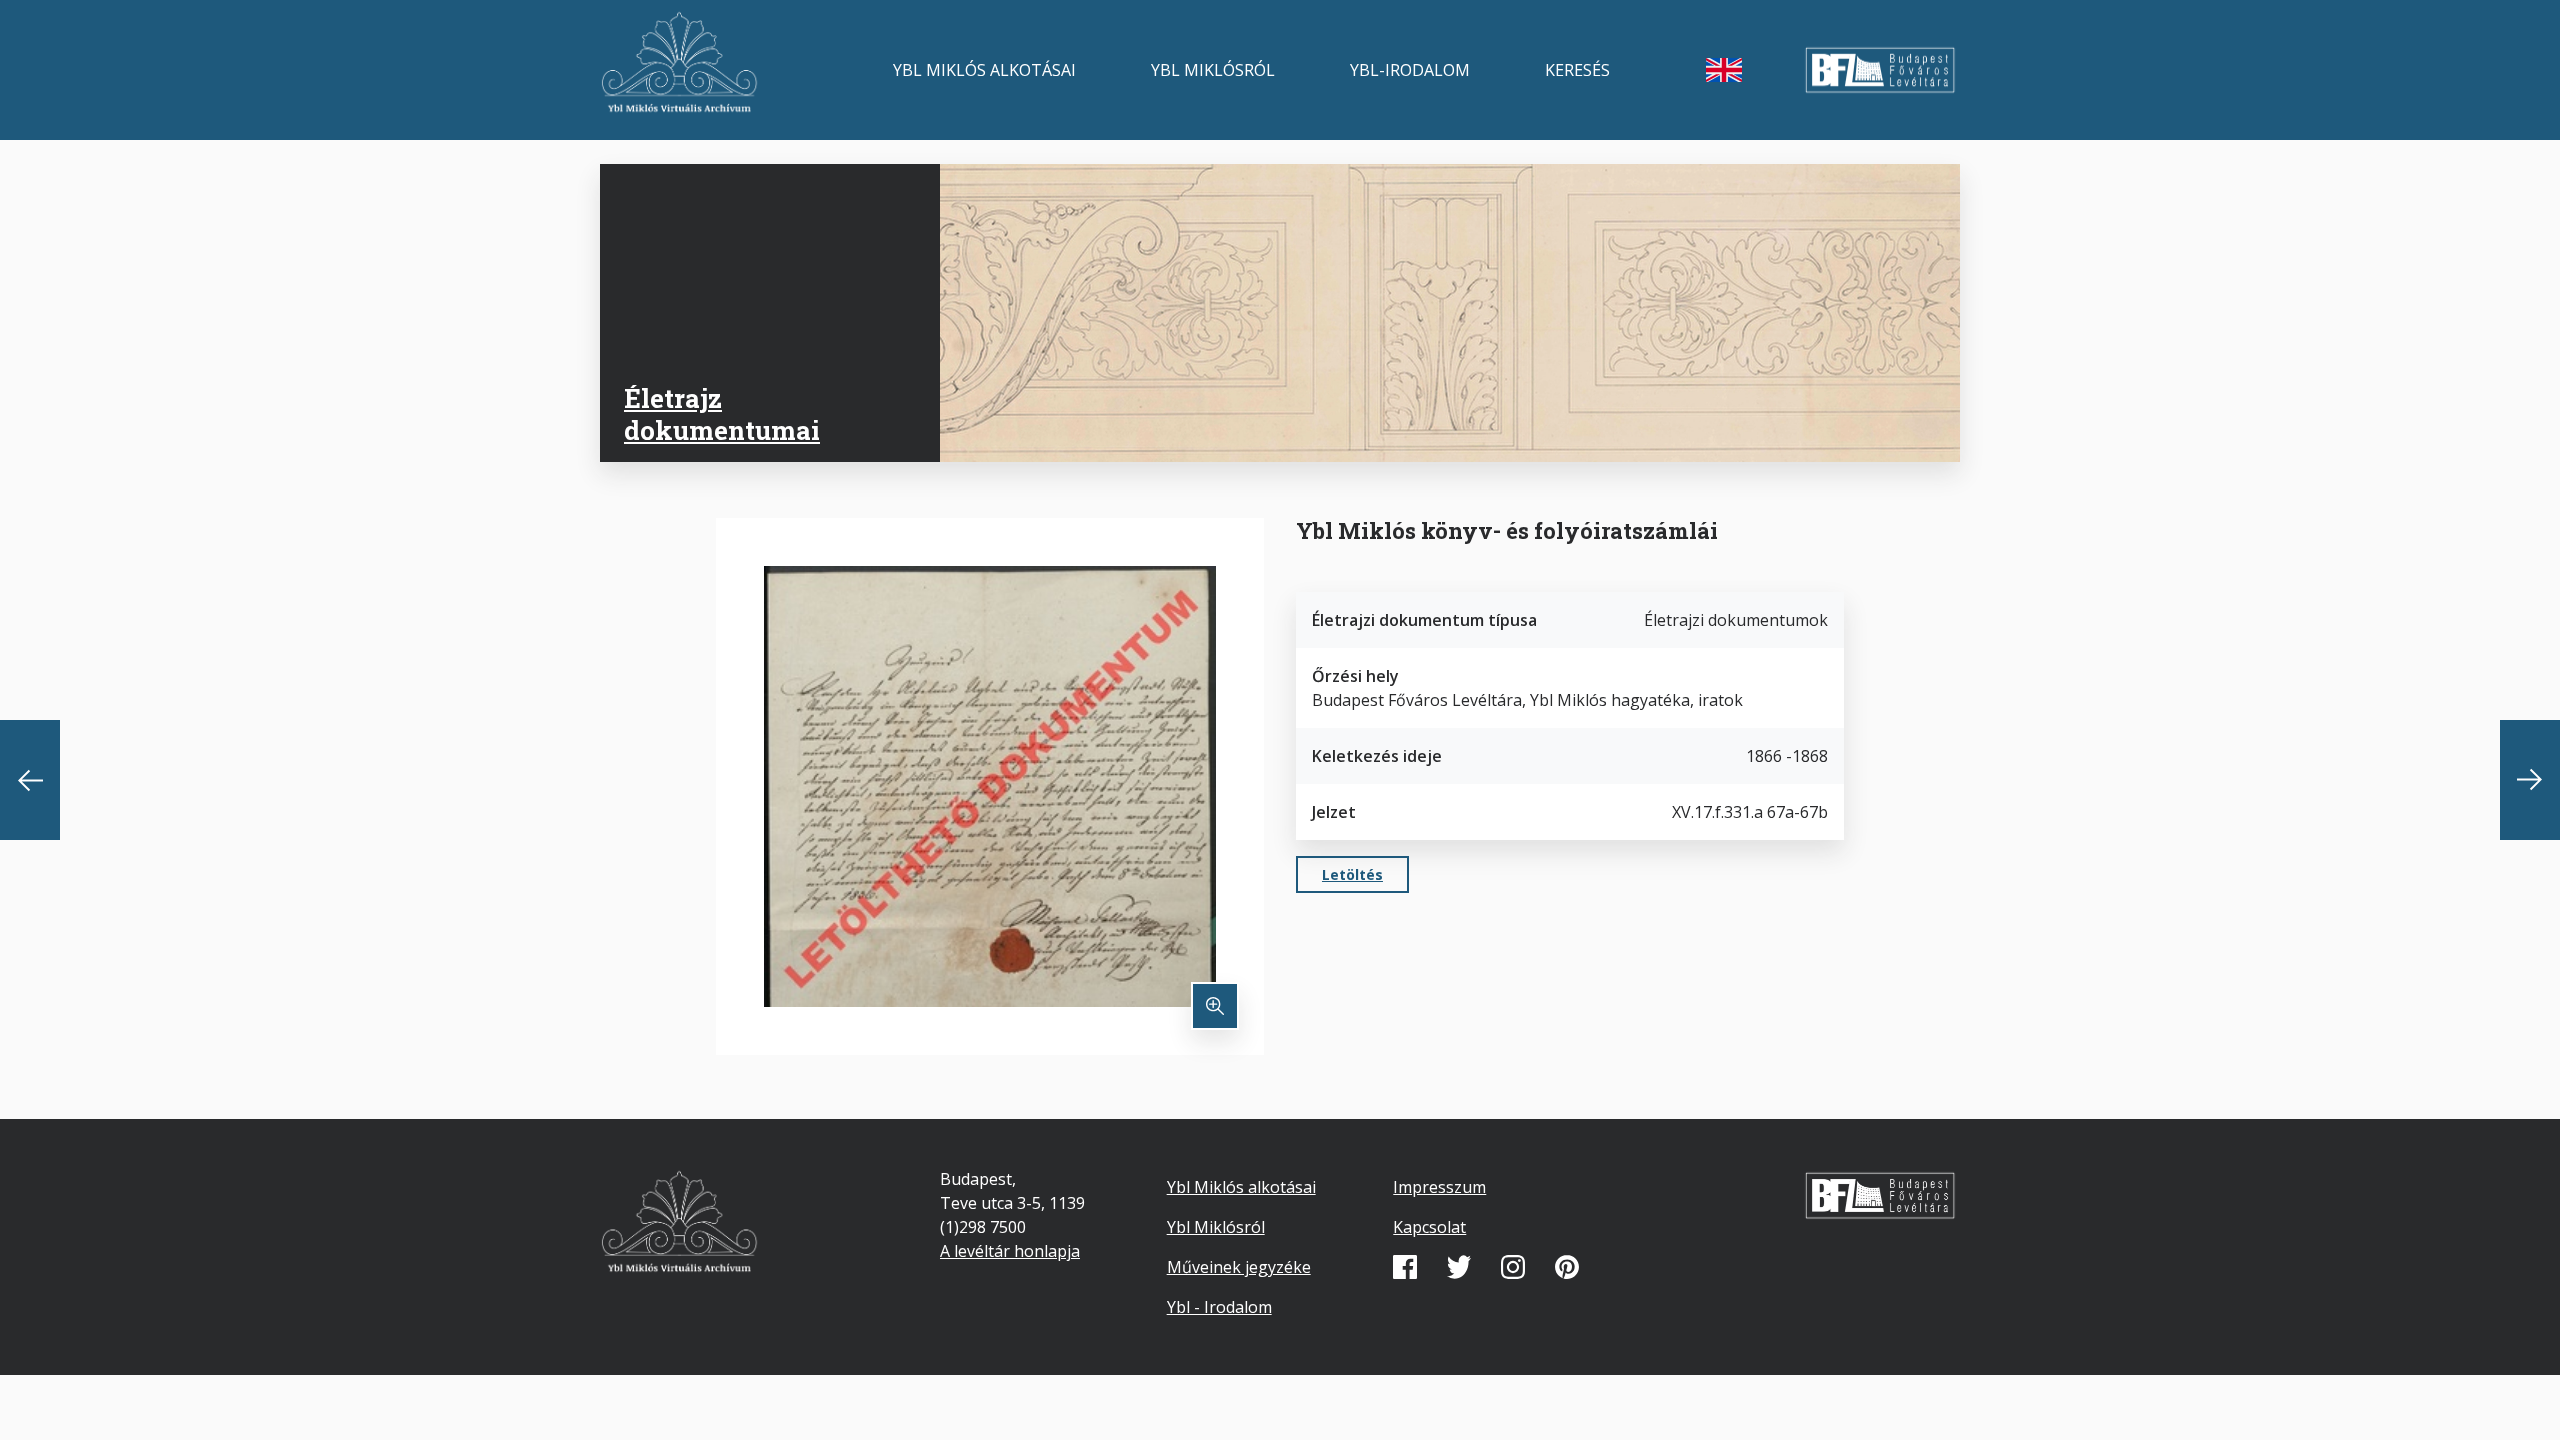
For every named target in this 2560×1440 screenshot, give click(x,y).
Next (2530, 780)
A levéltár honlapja (1010, 1251)
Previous (30, 780)
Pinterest (1567, 1267)
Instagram (1513, 1267)
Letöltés (1352, 874)
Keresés (1577, 70)
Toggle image (1215, 1006)
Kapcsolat (1429, 1227)
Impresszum (1439, 1187)
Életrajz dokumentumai (722, 413)
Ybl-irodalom (1410, 70)
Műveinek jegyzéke (1239, 1267)
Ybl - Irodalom (1219, 1307)
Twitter (1459, 1267)
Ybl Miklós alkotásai (984, 70)
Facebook (1405, 1267)
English (1724, 70)
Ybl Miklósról (1213, 70)
